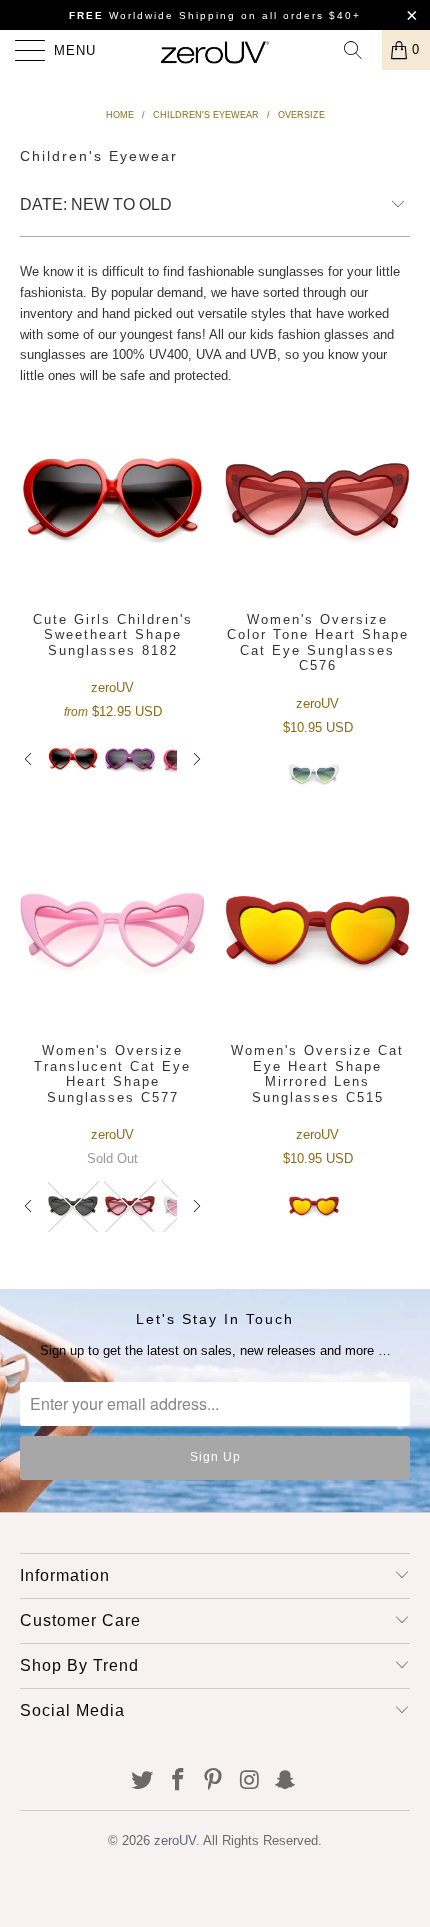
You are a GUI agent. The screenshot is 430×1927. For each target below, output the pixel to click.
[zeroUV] (215, 50)
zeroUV (175, 1840)
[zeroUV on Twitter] (143, 1781)
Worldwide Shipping (152, 15)
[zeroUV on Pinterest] (214, 1781)
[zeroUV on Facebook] (178, 1781)
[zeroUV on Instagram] (250, 1781)
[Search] (360, 50)
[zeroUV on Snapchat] (286, 1781)
